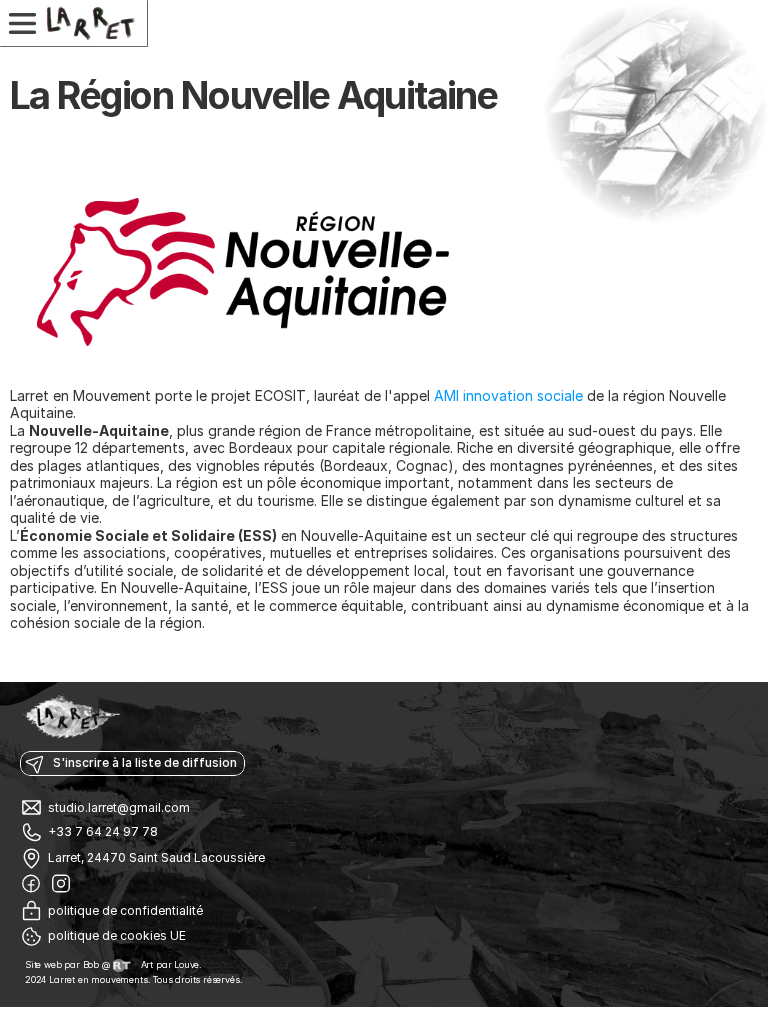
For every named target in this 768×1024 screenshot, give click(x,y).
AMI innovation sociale (508, 395)
